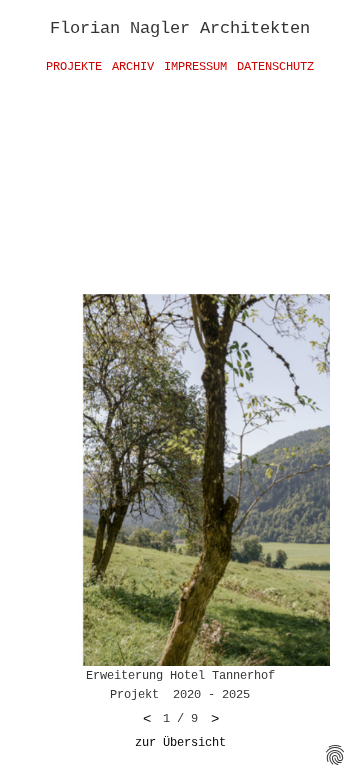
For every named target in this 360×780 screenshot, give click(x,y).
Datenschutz (275, 67)
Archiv (133, 67)
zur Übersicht (180, 743)
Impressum (195, 67)
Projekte (74, 67)
